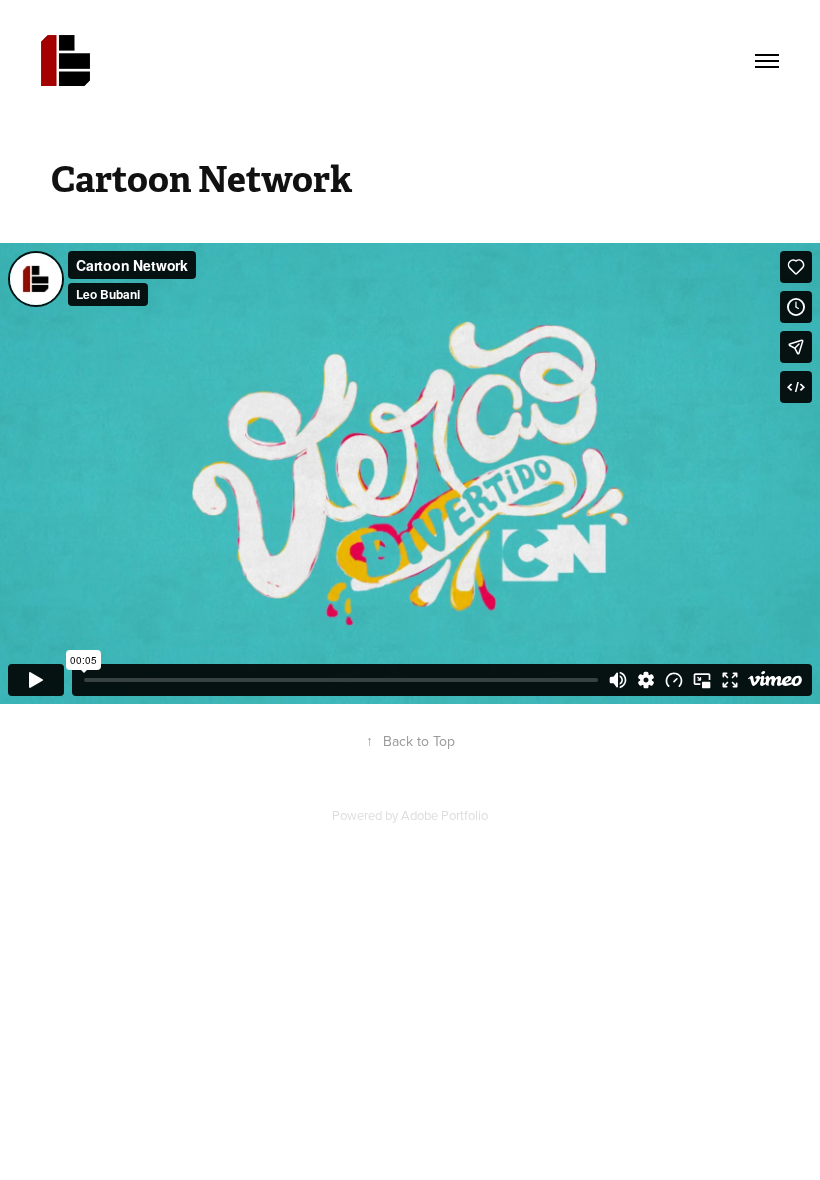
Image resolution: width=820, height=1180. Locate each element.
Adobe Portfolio (444, 815)
